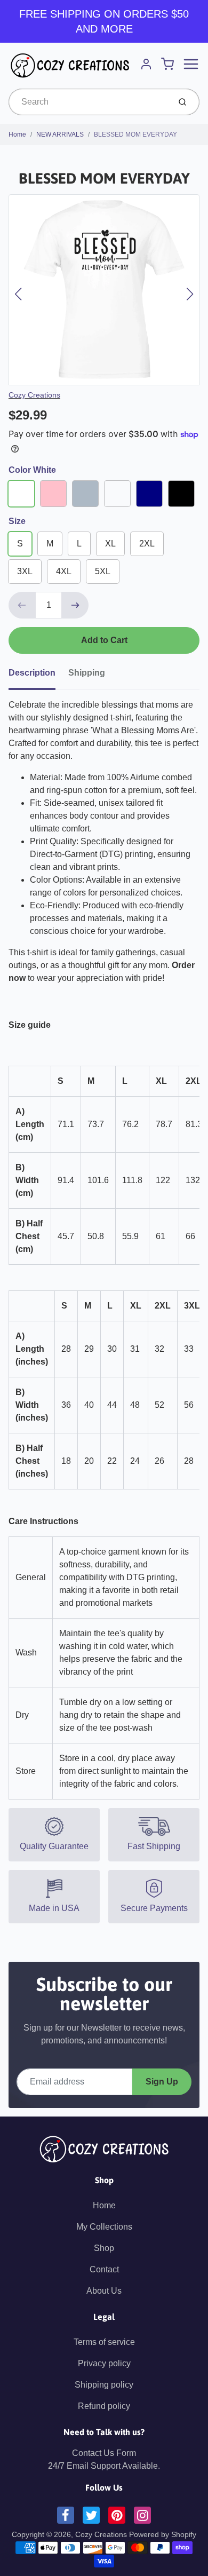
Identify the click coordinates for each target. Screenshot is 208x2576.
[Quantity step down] (22, 605)
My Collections (104, 2227)
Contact (104, 2269)
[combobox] (88, 102)
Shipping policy (104, 2385)
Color (32, 470)
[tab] (38, 676)
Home (17, 134)
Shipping (87, 673)
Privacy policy (104, 2363)
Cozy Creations (34, 395)
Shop (104, 2248)
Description (32, 673)
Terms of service (104, 2342)
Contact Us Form (104, 2453)
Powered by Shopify (163, 2534)
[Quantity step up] (75, 605)
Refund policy (104, 2406)
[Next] (190, 294)
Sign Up (162, 2082)
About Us (104, 2291)
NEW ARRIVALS (60, 134)
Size (17, 521)
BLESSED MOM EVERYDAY (135, 134)
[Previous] (18, 294)
